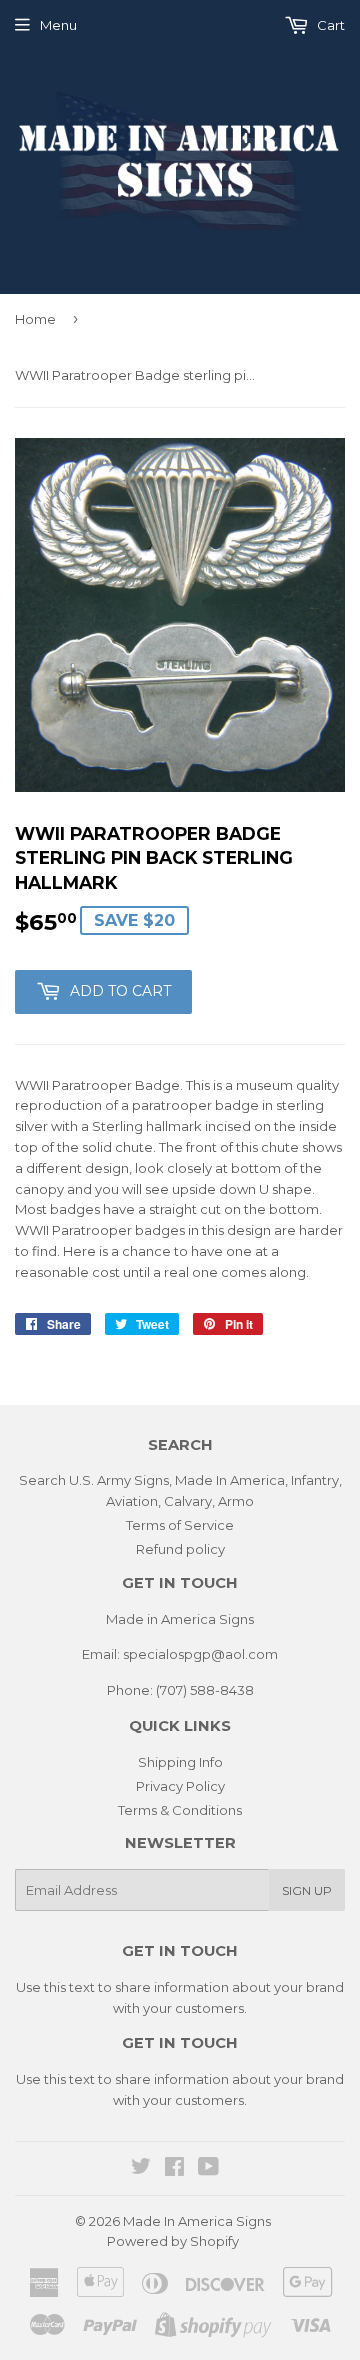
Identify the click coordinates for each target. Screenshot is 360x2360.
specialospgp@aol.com (200, 1654)
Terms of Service (180, 1525)
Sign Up (307, 1890)
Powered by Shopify (173, 2241)
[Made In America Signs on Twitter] (141, 2169)
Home (35, 319)
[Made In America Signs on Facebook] (174, 2169)
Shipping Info (180, 1762)
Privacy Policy (180, 1786)
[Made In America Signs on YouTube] (208, 2169)
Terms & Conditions (180, 1810)
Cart (329, 25)
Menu (58, 25)
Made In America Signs (197, 2221)
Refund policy (180, 1549)
